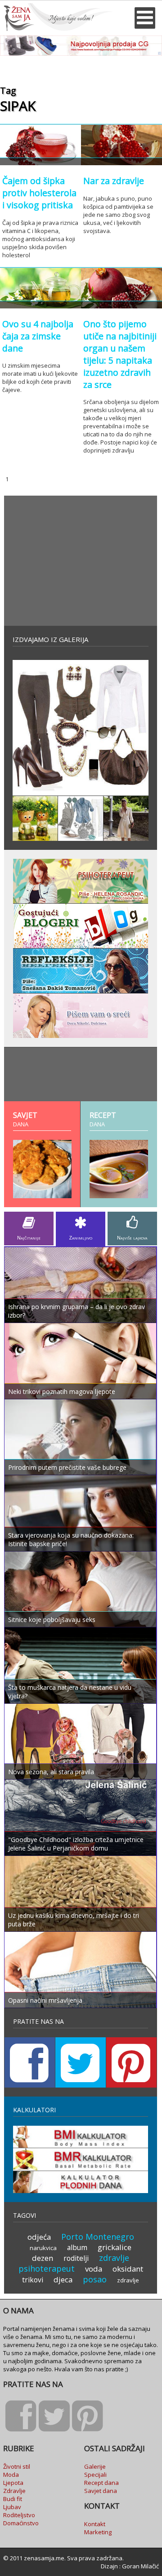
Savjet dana (101, 2491)
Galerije (95, 2466)
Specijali (95, 2475)
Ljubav (12, 2507)
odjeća (39, 2237)
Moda (11, 2475)
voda (94, 2269)
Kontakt (95, 2524)
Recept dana (101, 2483)
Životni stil (17, 2466)
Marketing (98, 2532)
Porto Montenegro (98, 2237)
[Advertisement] (81, 561)
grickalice (115, 2247)
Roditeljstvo (19, 2515)
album (77, 2247)
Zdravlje (14, 2491)
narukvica (43, 2248)
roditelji (76, 2258)
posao (95, 2279)
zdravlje (114, 2258)
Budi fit (13, 2499)
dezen (43, 2258)
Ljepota (13, 2483)
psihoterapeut (47, 2268)
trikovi (33, 2280)
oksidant (128, 2269)
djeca (63, 2279)
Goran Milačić (140, 2566)
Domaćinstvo (21, 2523)
